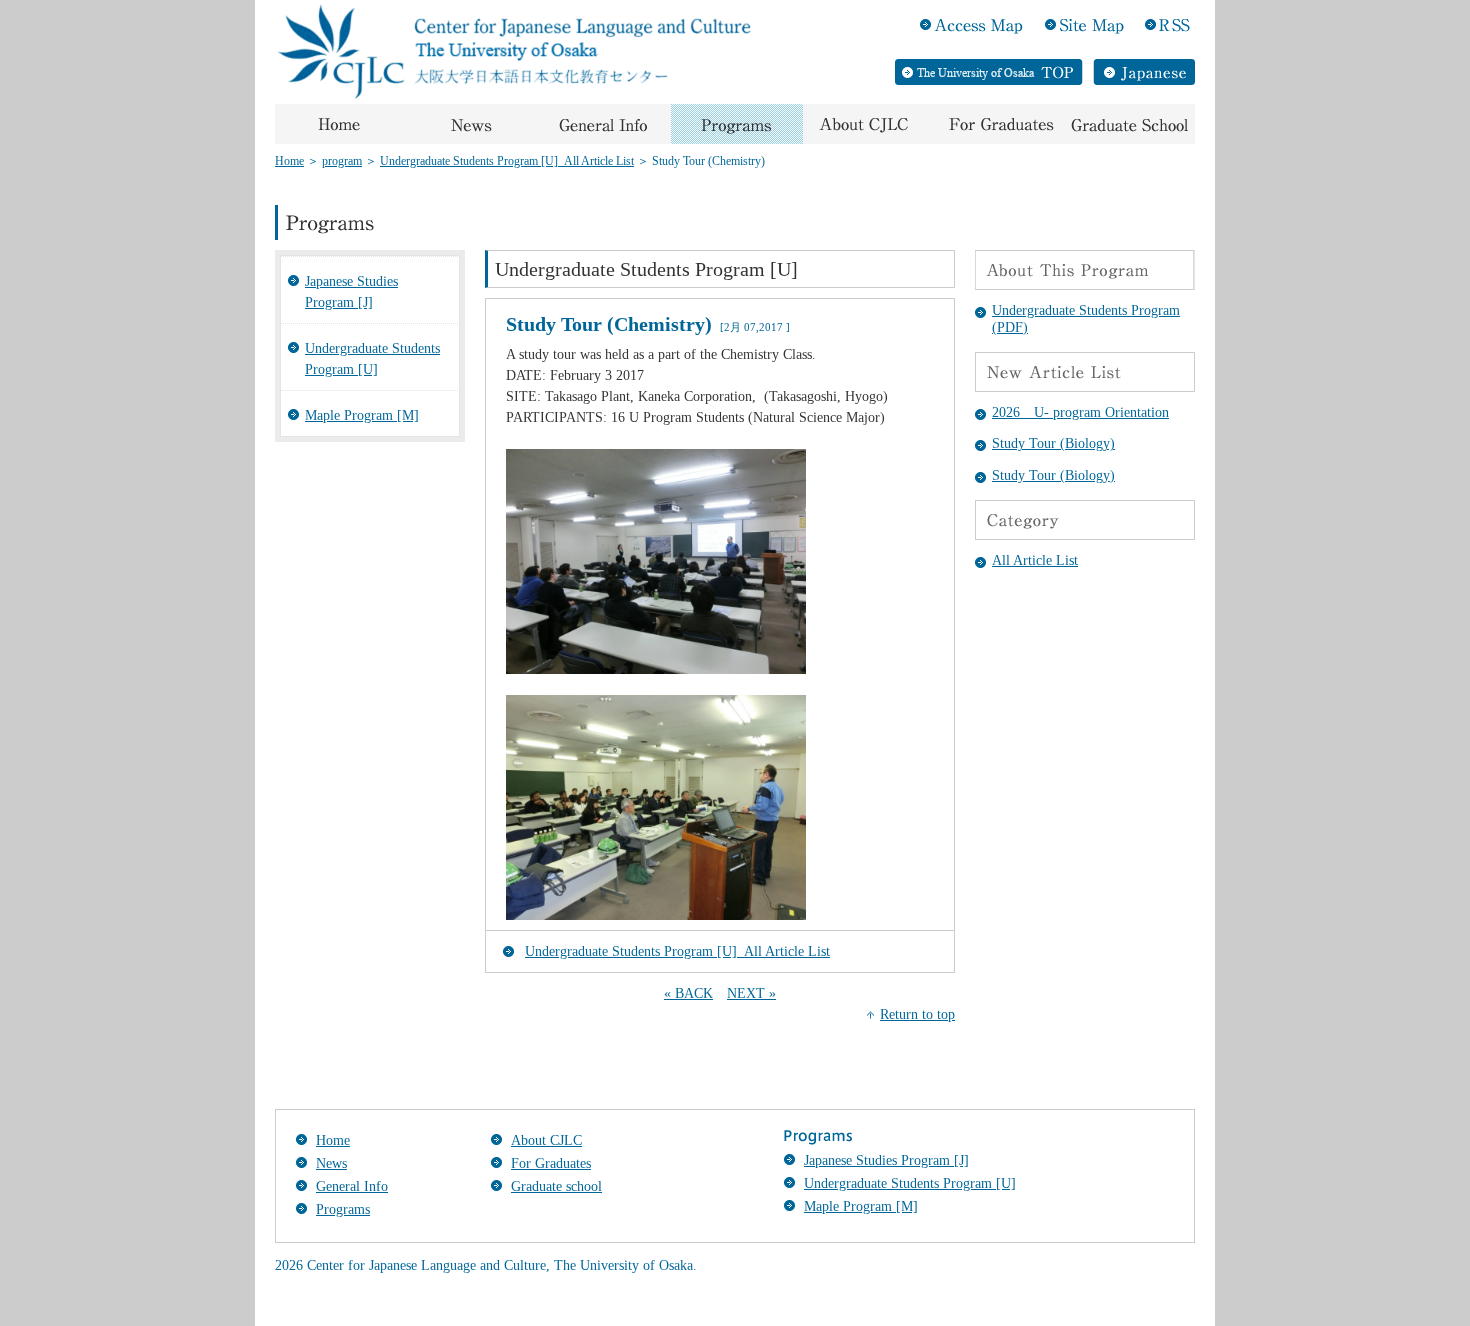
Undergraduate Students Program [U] (372, 359)
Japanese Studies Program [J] (351, 292)
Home (289, 161)
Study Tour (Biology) (1053, 443)
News (331, 1163)
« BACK (688, 993)
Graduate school (556, 1186)
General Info (352, 1186)
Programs (343, 1209)
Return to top (917, 1014)
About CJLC (546, 1140)
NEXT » (751, 993)
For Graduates (551, 1163)
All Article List (1035, 560)
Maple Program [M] (362, 415)
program (342, 161)
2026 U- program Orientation (1080, 412)
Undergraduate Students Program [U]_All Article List (507, 161)
